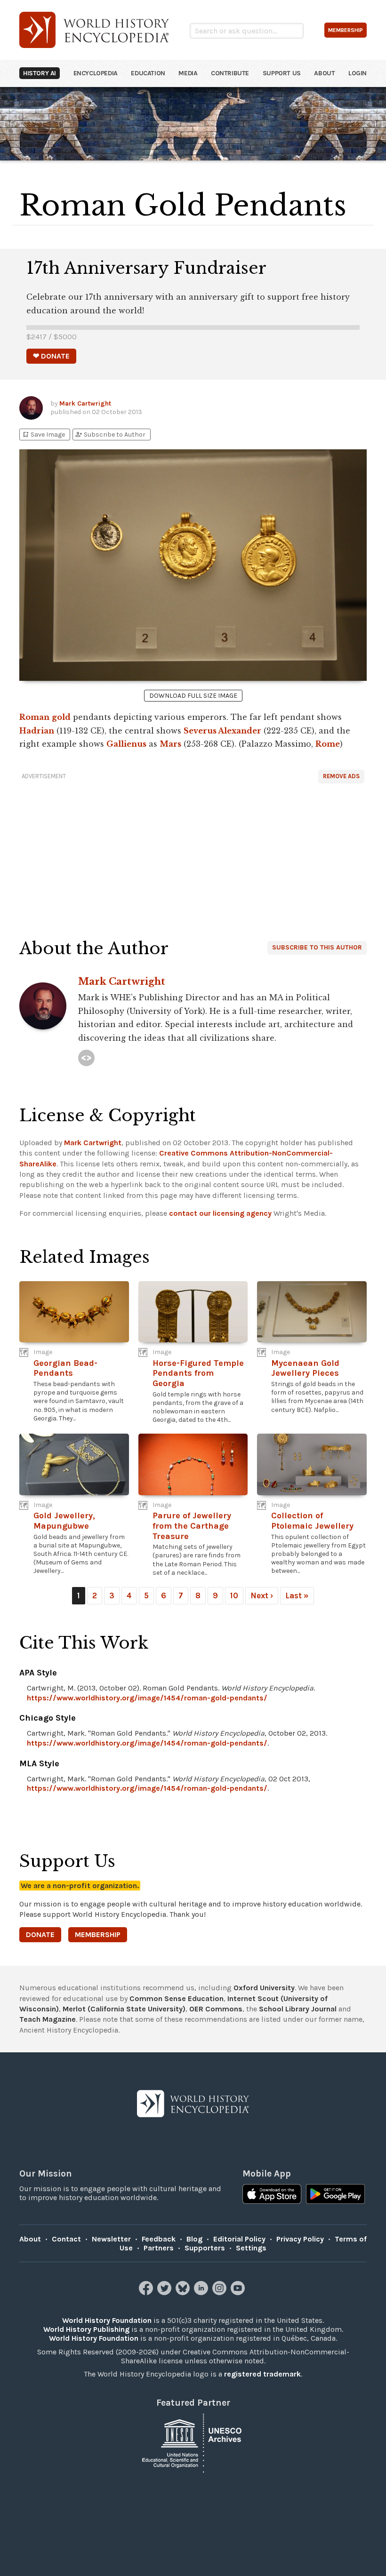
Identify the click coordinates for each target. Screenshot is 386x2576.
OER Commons (216, 2009)
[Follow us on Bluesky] (184, 2293)
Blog (194, 2239)
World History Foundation (107, 2320)
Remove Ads (341, 776)
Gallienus (126, 744)
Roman (34, 717)
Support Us (282, 73)
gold (61, 717)
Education (148, 73)
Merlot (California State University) (124, 2009)
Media (188, 73)
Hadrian (37, 731)
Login (358, 73)
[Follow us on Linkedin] (202, 2293)
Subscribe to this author (317, 947)
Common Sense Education (177, 1998)
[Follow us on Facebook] (147, 2293)
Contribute (230, 73)
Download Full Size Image (193, 696)
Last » (297, 1595)
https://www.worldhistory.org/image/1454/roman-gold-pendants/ (147, 1698)
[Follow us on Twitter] (165, 2293)
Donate (40, 1934)
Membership (98, 1934)
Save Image (43, 435)
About (324, 73)
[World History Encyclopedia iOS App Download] (272, 2195)
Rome (328, 744)
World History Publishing (86, 2329)
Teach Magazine (48, 2019)
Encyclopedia (96, 73)
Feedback (159, 2239)
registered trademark (262, 2374)
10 (234, 1595)
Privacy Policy (300, 2239)
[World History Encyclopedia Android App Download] (335, 2195)
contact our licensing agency (220, 1213)
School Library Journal (298, 2009)
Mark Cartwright (85, 403)
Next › (262, 1595)
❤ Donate (51, 356)
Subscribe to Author (110, 435)
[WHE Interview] (86, 1058)
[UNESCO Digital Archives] (193, 2442)
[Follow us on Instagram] (221, 2293)
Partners (159, 2248)
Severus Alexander (222, 731)
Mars (170, 744)
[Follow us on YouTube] (239, 2293)
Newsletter (111, 2239)
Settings (251, 2248)
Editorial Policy (239, 2239)
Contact (66, 2239)
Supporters (205, 2248)
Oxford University (264, 1988)
